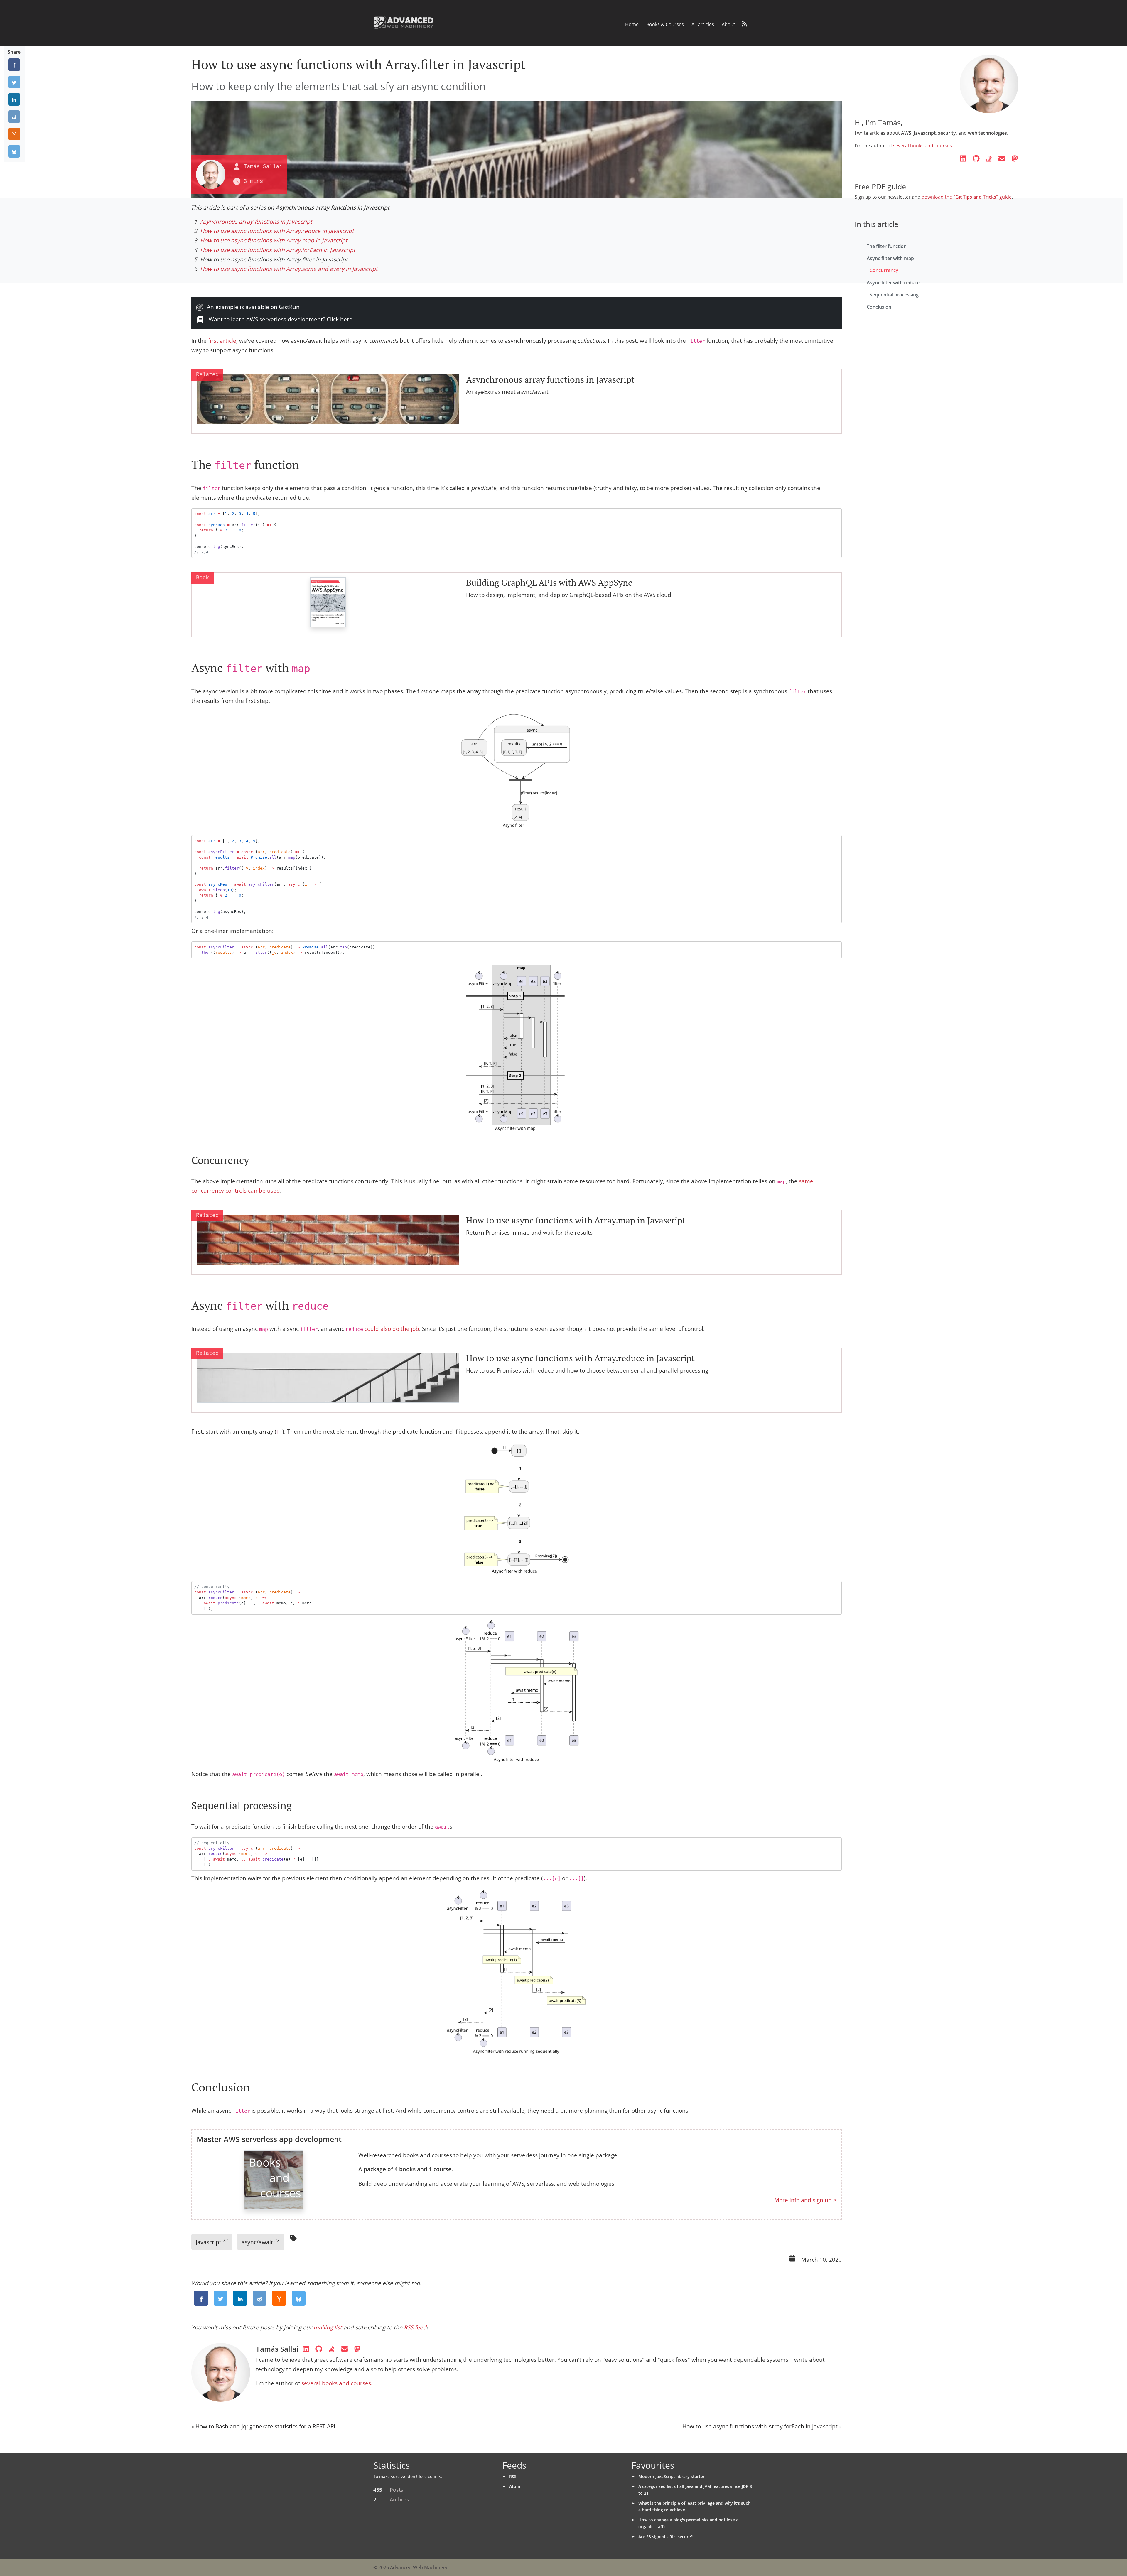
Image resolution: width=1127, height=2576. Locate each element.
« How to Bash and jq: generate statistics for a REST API (263, 2426)
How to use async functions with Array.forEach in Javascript (278, 250)
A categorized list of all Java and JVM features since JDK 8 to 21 (695, 2490)
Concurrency (884, 270)
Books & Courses (665, 24)
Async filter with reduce (893, 283)
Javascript (212, 2242)
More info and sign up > (805, 2200)
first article (222, 341)
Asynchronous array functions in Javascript (256, 222)
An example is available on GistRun (253, 307)
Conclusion (879, 307)
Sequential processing (894, 295)
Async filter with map (890, 258)
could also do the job (392, 1329)
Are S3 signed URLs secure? (665, 2537)
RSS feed (415, 2327)
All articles (703, 24)
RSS (513, 2476)
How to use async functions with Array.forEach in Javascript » (762, 2426)
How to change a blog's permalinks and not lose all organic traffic (690, 2523)
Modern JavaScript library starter (672, 2476)
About (728, 24)
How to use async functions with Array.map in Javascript (274, 240)
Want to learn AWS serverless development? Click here (280, 319)
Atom (515, 2486)
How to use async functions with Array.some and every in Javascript (289, 269)
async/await (261, 2242)
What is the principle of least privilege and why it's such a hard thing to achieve (694, 2506)
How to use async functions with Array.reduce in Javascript (277, 231)
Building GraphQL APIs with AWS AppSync (549, 583)
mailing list (328, 2327)
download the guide (967, 197)
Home (632, 24)
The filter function (887, 246)
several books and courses (336, 2383)
